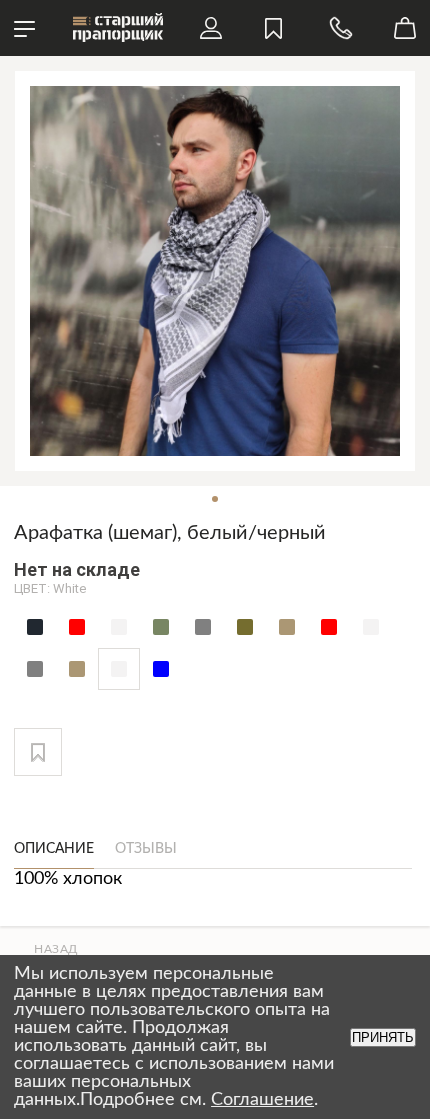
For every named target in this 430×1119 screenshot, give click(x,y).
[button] (38, 752)
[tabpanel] (215, 271)
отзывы (146, 849)
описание (54, 849)
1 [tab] (215, 499)
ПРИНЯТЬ (383, 1037)
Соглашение (262, 1100)
